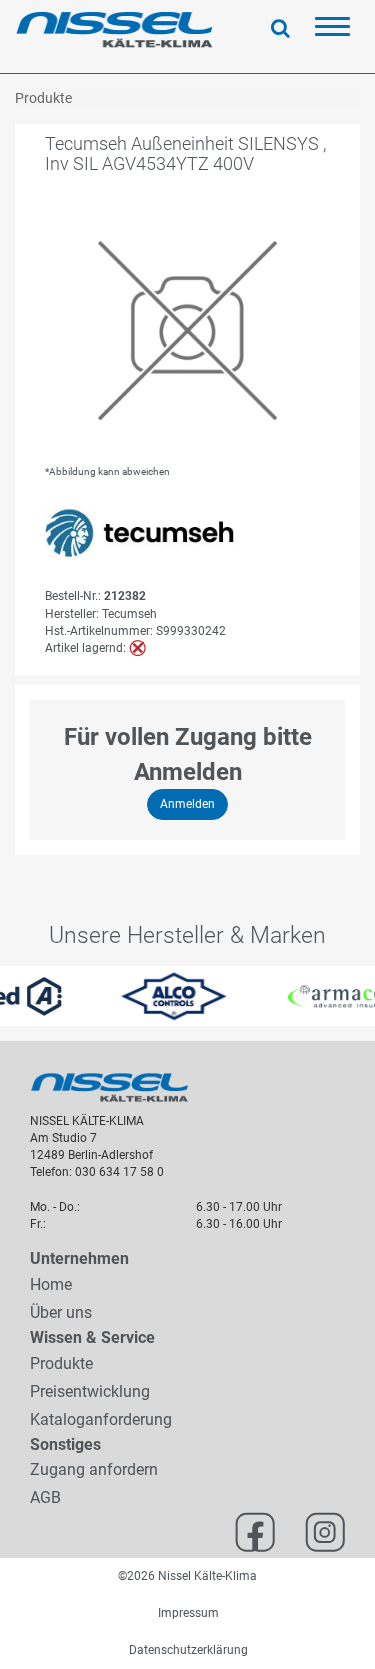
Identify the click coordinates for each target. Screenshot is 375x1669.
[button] (9, 996)
